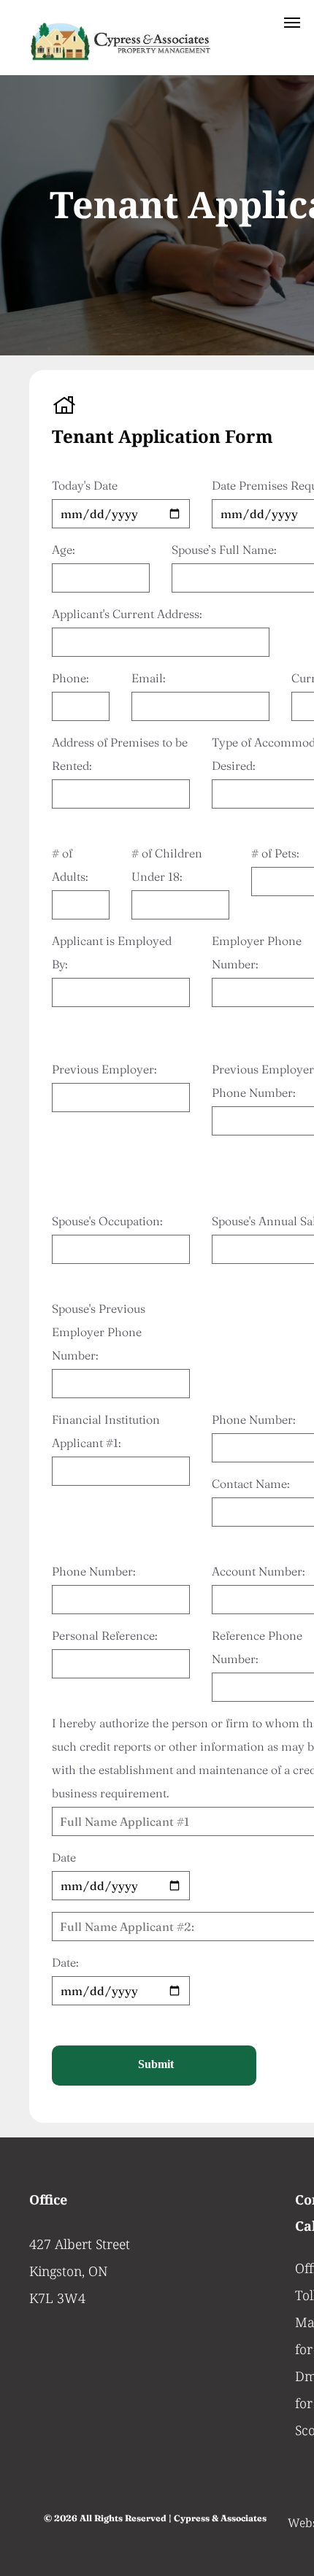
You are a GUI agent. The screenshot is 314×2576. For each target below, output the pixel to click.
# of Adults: (70, 865)
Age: (63, 549)
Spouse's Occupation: (107, 1221)
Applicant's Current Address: (127, 614)
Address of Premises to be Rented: (120, 754)
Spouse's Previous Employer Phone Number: (99, 1332)
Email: (148, 678)
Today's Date (85, 485)
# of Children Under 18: (167, 865)
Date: (65, 1962)
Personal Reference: (104, 1635)
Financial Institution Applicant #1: (106, 1431)
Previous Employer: (104, 1069)
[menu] (292, 23)
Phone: (70, 678)
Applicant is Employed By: (112, 952)
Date (64, 1857)
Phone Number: (93, 1571)
